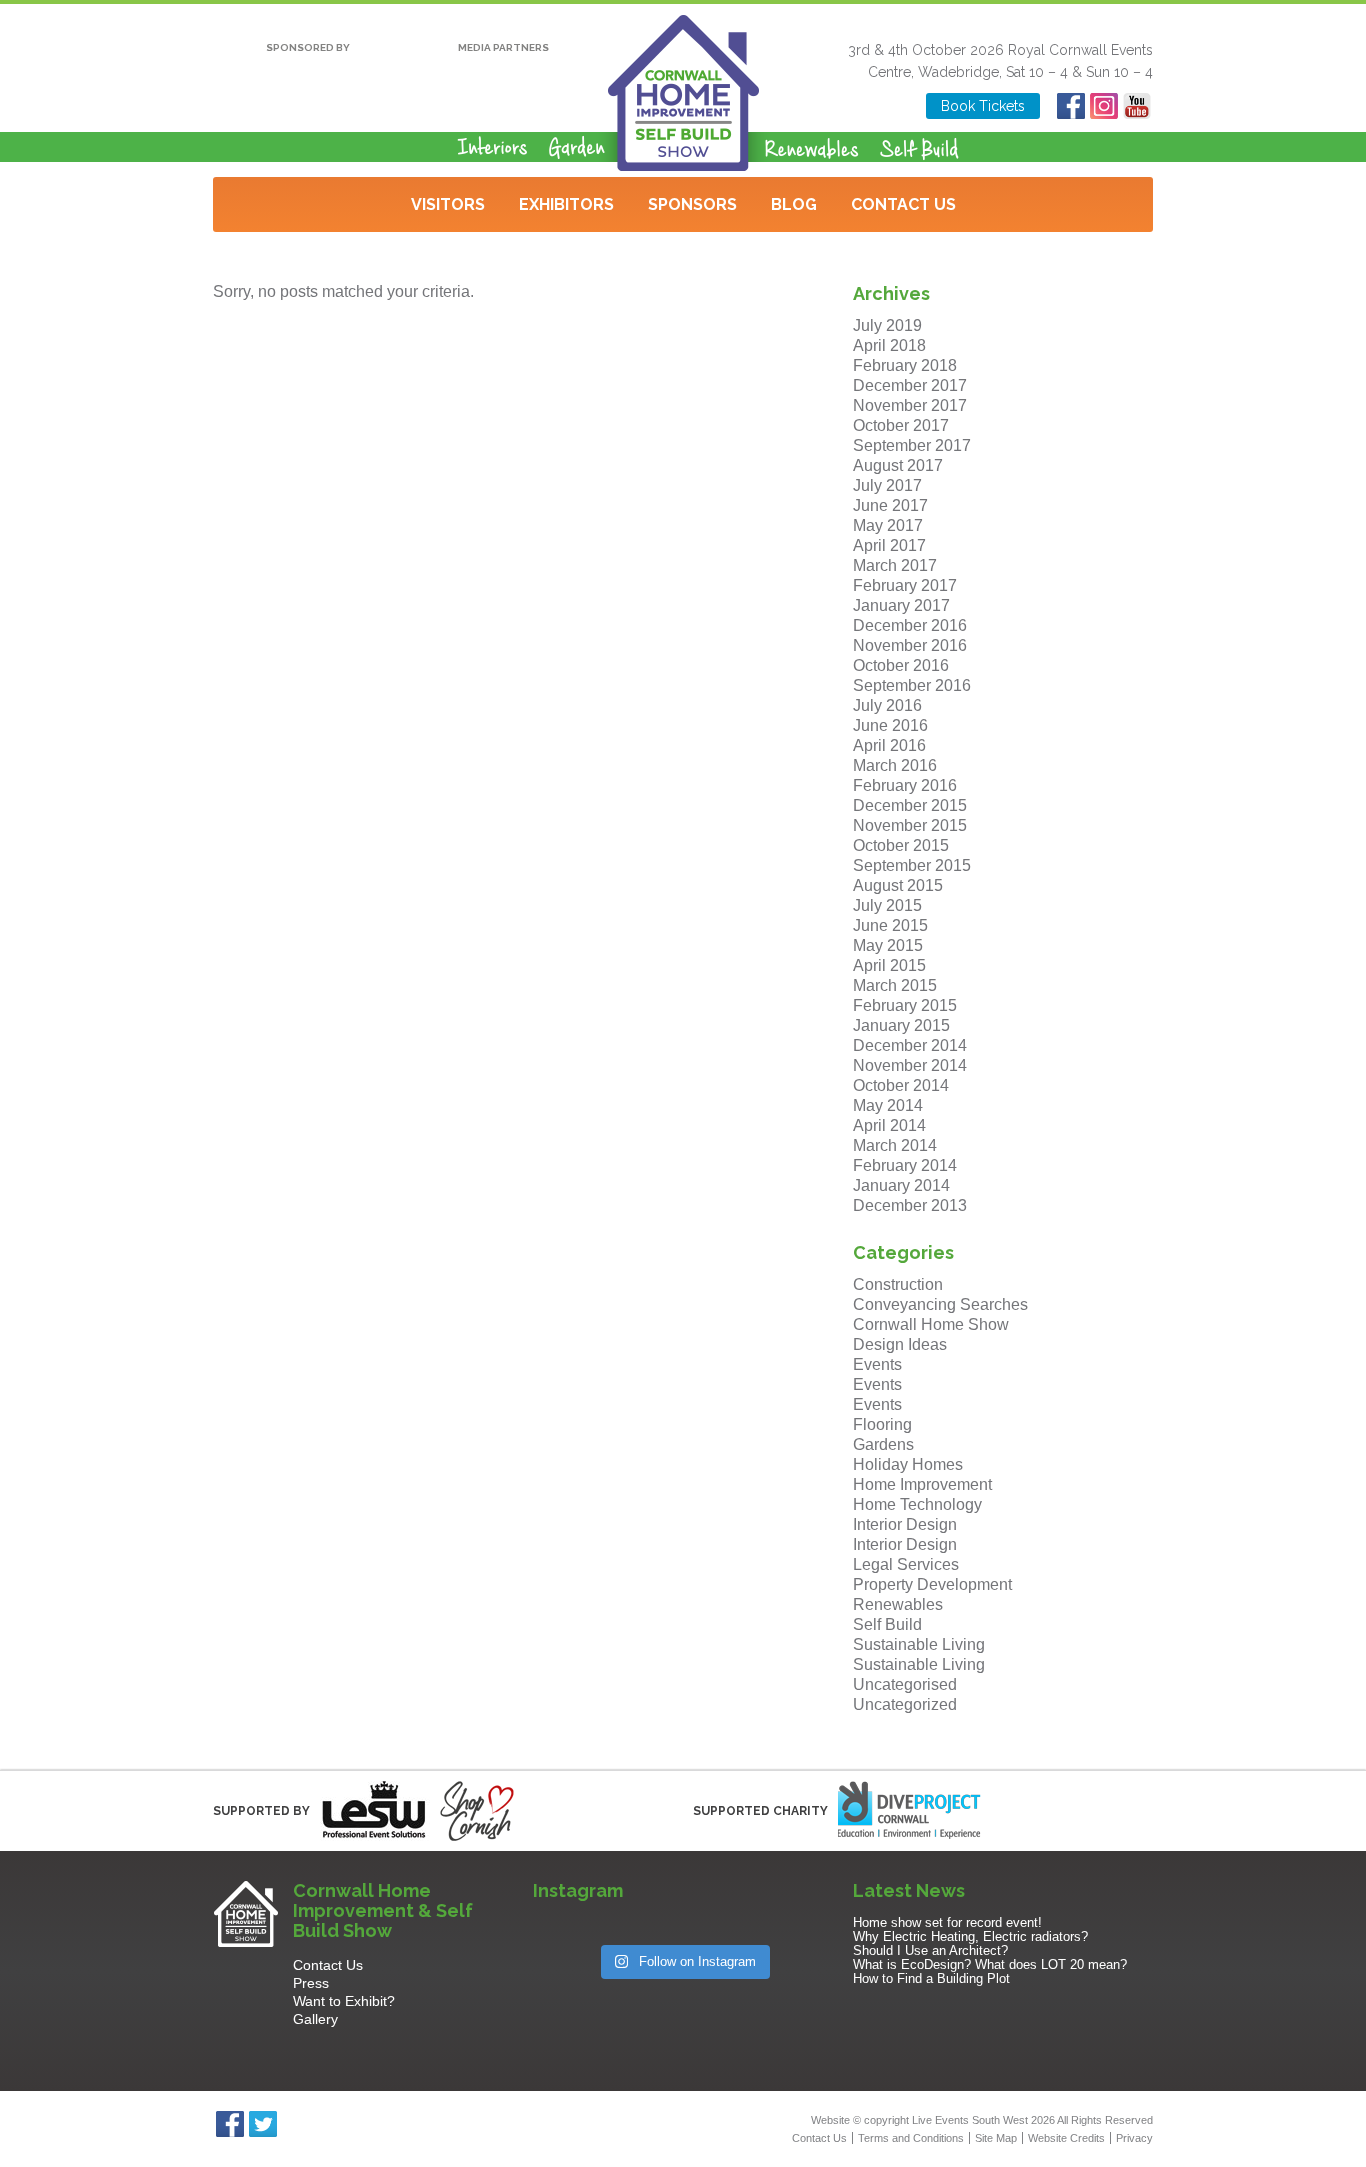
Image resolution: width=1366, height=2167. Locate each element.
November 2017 (910, 405)
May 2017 (888, 525)
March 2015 (895, 985)
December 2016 (910, 625)
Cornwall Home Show (931, 1324)
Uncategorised (905, 1684)
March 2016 (895, 765)
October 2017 (901, 425)
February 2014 (905, 1165)
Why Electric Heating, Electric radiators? (970, 1936)
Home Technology (917, 1504)
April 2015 (889, 965)
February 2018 (905, 365)
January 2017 (901, 605)
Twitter (262, 2124)
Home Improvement (922, 1484)
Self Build (887, 1624)
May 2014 (888, 1105)
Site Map (996, 2138)
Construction (898, 1284)
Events (877, 1364)
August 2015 (898, 885)
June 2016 (890, 725)
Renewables (898, 1604)
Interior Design (905, 1524)
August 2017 (898, 465)
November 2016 (910, 645)
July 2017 (887, 485)
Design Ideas (900, 1344)
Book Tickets (983, 106)
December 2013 (910, 1205)
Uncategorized (905, 1704)
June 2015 (890, 925)
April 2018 (889, 345)
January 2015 (901, 1025)
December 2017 (910, 385)
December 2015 (910, 805)
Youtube (1136, 106)
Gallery (315, 2019)
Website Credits (1066, 2138)
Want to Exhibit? (344, 2001)
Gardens (883, 1444)
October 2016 (901, 665)
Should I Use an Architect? (930, 1950)
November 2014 (910, 1065)
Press (311, 1983)
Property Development (932, 1584)
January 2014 (901, 1185)
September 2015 (912, 865)
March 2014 (895, 1145)
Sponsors (692, 204)
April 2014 (889, 1125)
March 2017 (895, 565)
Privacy (1134, 2138)
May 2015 (888, 945)
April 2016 (889, 745)
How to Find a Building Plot (931, 1978)
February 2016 (905, 785)
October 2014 (901, 1085)
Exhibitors (566, 204)
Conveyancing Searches (940, 1304)
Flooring (882, 1424)
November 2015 (910, 825)
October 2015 (901, 845)
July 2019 (887, 325)
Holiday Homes (908, 1464)
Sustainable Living (919, 1644)
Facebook (1070, 106)
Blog (794, 204)
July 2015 (887, 905)
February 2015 (905, 1005)
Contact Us (903, 204)
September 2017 (912, 445)
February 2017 (905, 585)
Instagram (1103, 106)
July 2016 (887, 705)
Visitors (448, 204)
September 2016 (912, 685)
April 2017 (889, 545)
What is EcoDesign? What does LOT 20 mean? (990, 1964)
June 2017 (890, 505)
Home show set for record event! (947, 1922)
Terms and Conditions (911, 2138)
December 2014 (910, 1045)
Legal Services (906, 1564)
